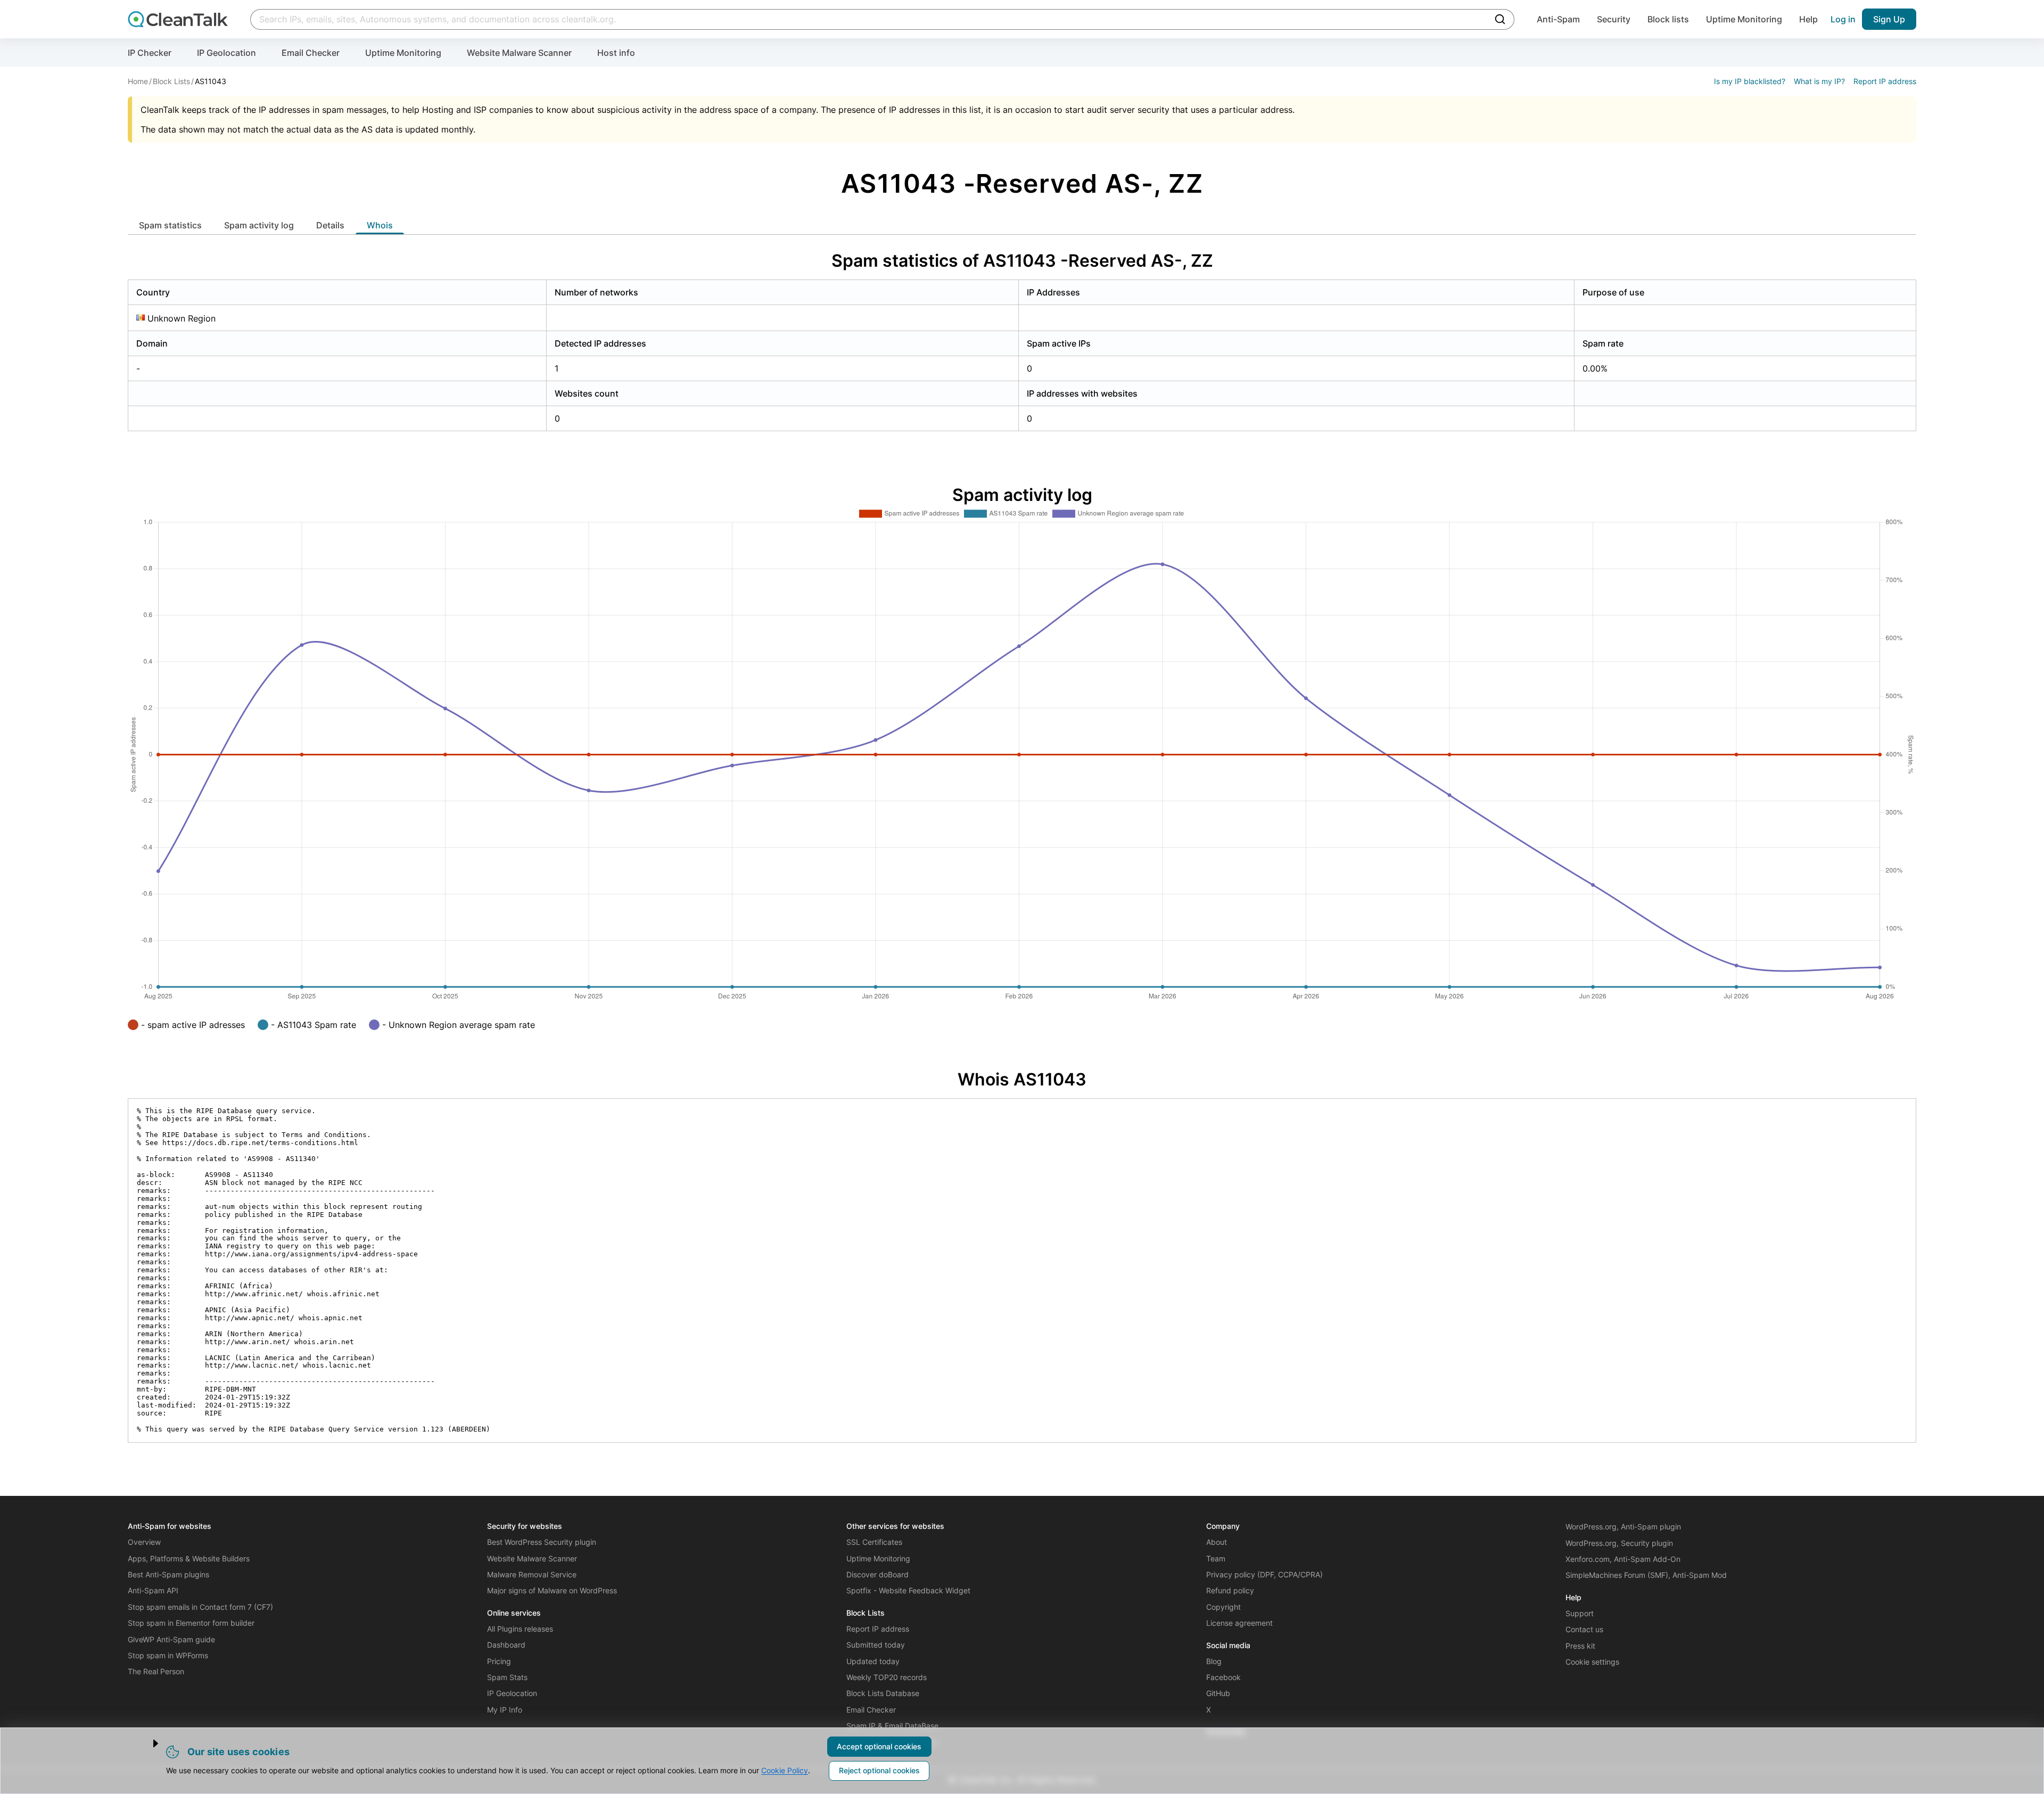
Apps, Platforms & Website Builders (189, 1558)
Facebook (1223, 1677)
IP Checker (150, 53)
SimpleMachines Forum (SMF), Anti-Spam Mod (1646, 1575)
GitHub (1218, 1693)
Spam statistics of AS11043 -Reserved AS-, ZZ (1022, 261)
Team (1216, 1558)
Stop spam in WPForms (168, 1655)
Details (330, 225)
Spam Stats (507, 1677)
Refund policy (1230, 1590)
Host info (616, 53)
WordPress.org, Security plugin (1619, 1543)
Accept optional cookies (879, 1746)
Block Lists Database (883, 1693)
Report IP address (1885, 81)
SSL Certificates (874, 1542)
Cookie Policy (785, 1770)
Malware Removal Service (532, 1574)
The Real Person (156, 1671)
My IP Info (505, 1710)
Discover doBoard (877, 1574)
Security (1614, 19)
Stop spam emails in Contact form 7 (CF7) (200, 1607)
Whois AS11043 (1022, 1079)
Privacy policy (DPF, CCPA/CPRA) (1264, 1574)
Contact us (1584, 1629)
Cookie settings (1592, 1662)
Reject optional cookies (879, 1770)
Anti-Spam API (153, 1590)
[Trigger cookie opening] (146, 1743)
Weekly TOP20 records (887, 1677)
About (1217, 1542)
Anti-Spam (1558, 19)
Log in (1843, 19)
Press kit (1580, 1646)
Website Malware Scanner (519, 53)
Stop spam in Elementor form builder (191, 1623)
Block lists (1668, 19)
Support (1580, 1613)
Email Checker (311, 53)
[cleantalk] (178, 19)
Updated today (873, 1661)
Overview (144, 1542)
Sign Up (1889, 19)
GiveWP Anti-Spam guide (171, 1639)
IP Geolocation (226, 53)
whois (380, 225)
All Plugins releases (520, 1629)
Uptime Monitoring (1744, 19)
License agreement (1239, 1623)
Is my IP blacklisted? (1750, 81)
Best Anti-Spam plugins (168, 1574)
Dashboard (506, 1645)
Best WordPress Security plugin (542, 1542)
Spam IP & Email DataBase (892, 1726)
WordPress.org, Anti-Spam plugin (1623, 1526)
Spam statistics (170, 225)
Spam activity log (259, 225)
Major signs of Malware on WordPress (552, 1590)
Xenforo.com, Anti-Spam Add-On (1623, 1559)
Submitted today (876, 1645)
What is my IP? (1819, 81)
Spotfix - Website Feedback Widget (908, 1590)
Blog (1214, 1661)
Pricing (499, 1661)
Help (1808, 19)
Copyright (1223, 1607)
